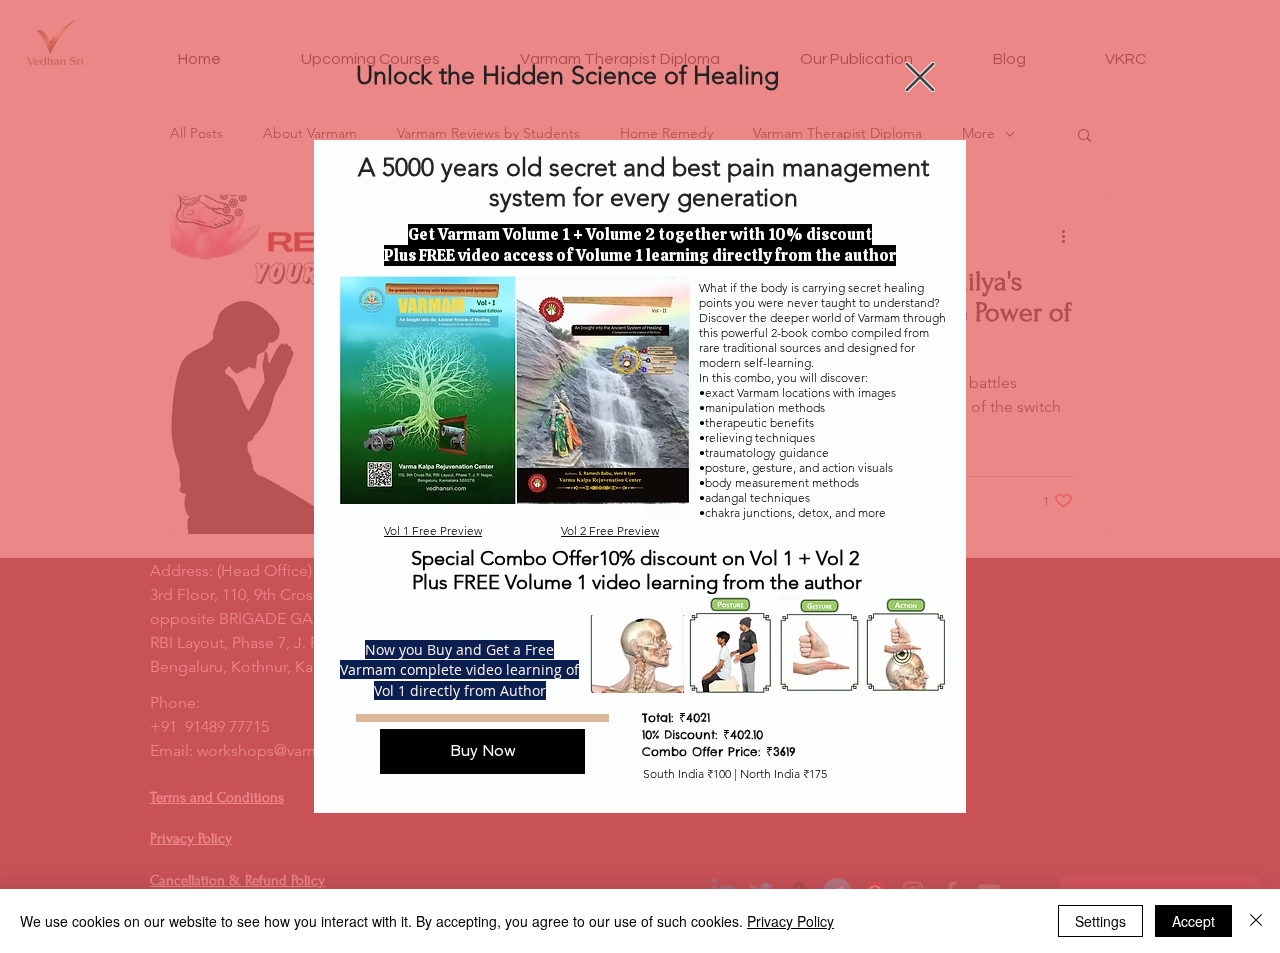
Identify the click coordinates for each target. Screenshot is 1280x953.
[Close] (1256, 921)
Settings (1100, 921)
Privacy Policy (790, 921)
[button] (920, 77)
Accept (1193, 921)
